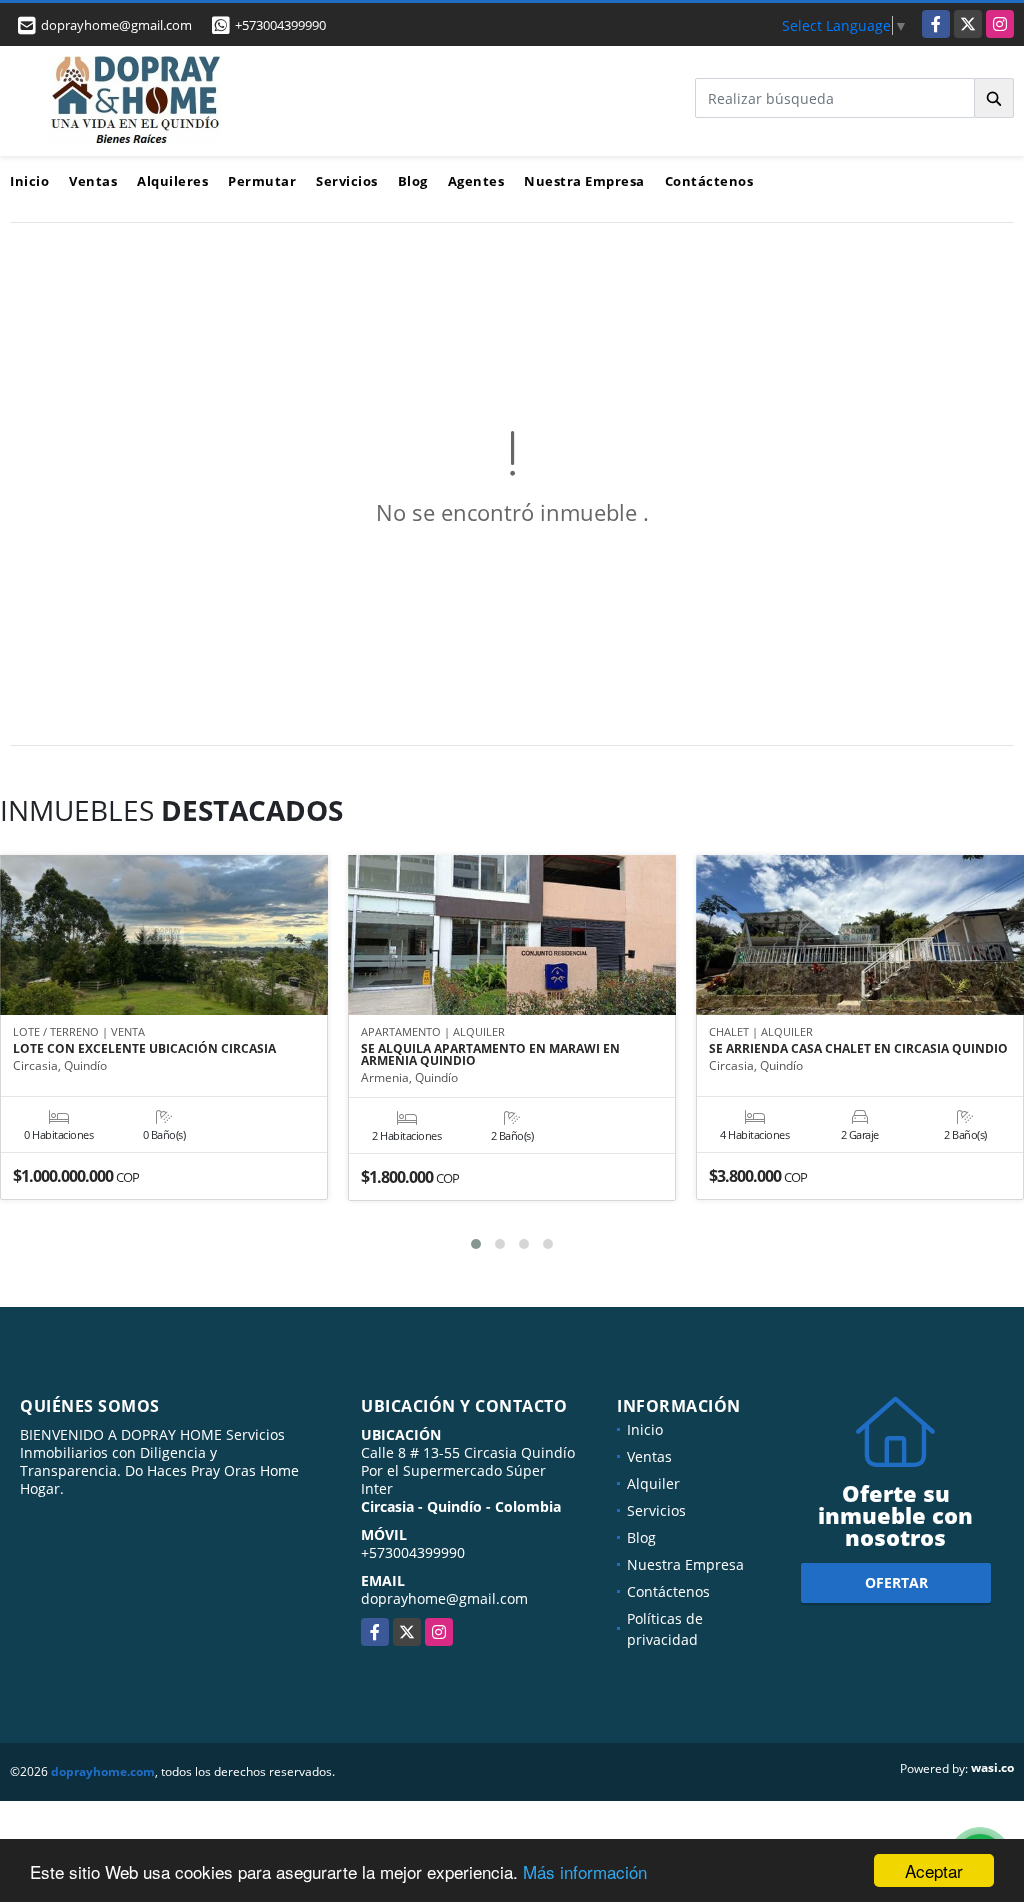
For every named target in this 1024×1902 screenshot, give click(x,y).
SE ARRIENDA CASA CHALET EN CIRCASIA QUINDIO (858, 1049)
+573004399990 (280, 25)
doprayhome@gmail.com (444, 1598)
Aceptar (934, 1870)
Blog (413, 181)
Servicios (347, 181)
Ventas (93, 181)
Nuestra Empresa (584, 181)
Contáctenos (709, 181)
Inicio (29, 181)
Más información (585, 1871)
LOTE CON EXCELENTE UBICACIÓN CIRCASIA (144, 1049)
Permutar (262, 181)
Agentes (476, 181)
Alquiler (653, 1483)
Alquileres (172, 181)
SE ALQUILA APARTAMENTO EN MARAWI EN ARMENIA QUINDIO (490, 1055)
